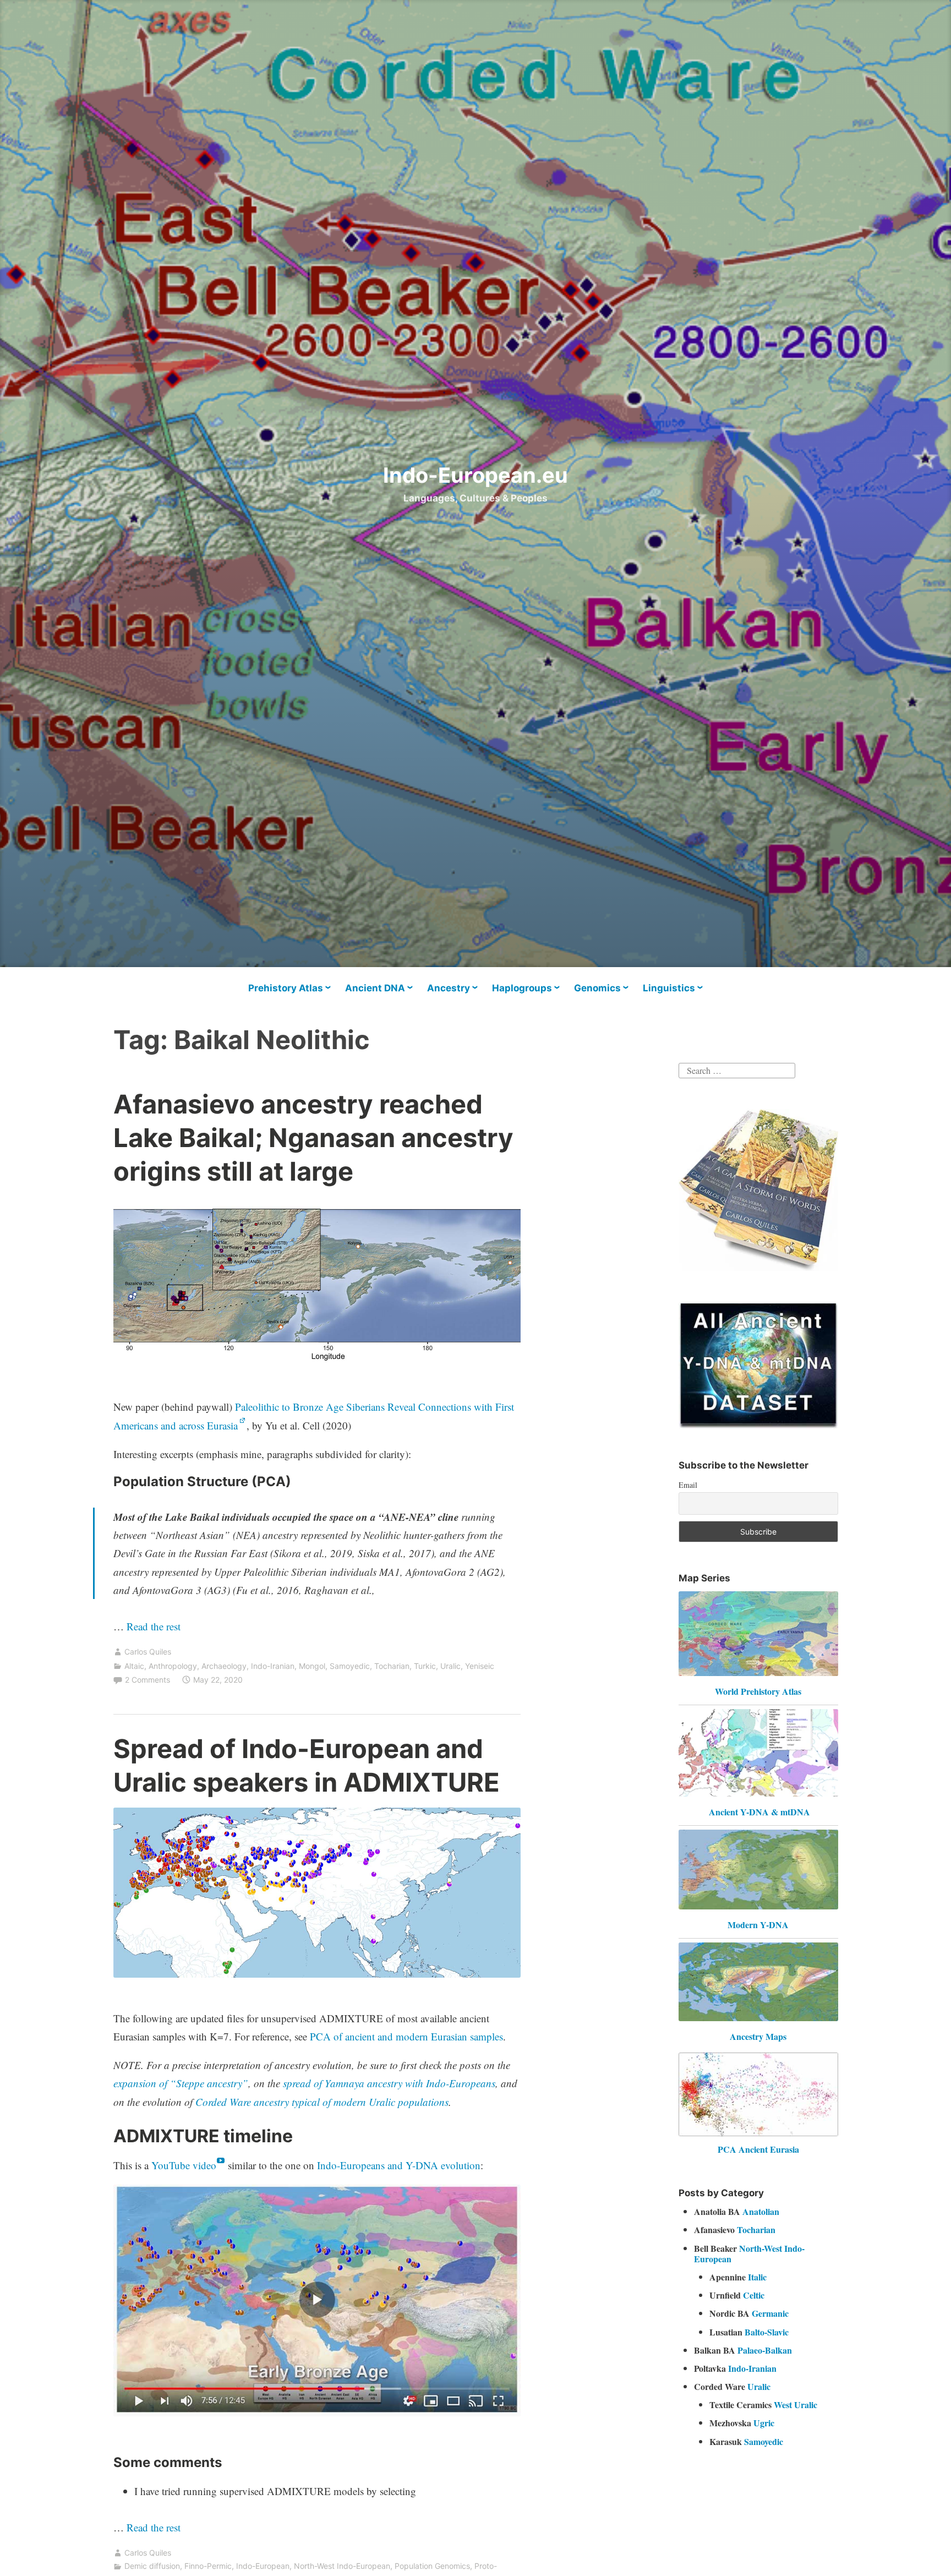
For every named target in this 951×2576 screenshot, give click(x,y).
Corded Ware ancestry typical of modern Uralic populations (322, 2102)
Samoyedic (350, 1666)
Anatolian (761, 2211)
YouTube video (184, 2165)
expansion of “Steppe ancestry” (181, 2083)
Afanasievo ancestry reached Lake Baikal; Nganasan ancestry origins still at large (313, 1137)
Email (688, 1485)
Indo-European (263, 2566)
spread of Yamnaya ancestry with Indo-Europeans (389, 2083)
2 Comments (147, 1680)
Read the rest (155, 1626)
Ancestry (449, 988)
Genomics (597, 988)
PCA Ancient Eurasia (758, 2149)
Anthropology (173, 1666)
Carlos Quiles (148, 1652)
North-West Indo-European (342, 2566)
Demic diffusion (152, 2566)
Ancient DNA (375, 988)
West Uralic (796, 2405)
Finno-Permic (208, 2566)
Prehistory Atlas (286, 988)
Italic (757, 2277)
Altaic (134, 1666)
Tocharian (392, 1666)
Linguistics (669, 988)
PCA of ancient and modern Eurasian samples (406, 2036)
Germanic (770, 2313)
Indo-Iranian (273, 1666)
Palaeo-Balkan (765, 2350)
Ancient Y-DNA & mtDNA (759, 1812)
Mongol (312, 1666)
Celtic (754, 2295)
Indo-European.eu (475, 475)
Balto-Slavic (767, 2332)
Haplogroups (522, 988)
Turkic (425, 1666)
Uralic (450, 1666)
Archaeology (224, 1666)
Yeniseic (480, 1666)
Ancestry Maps (758, 2036)
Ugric (764, 2423)
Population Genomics (432, 2566)
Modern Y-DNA (758, 1925)
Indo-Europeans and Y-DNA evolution (399, 2165)
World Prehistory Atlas (758, 1691)
